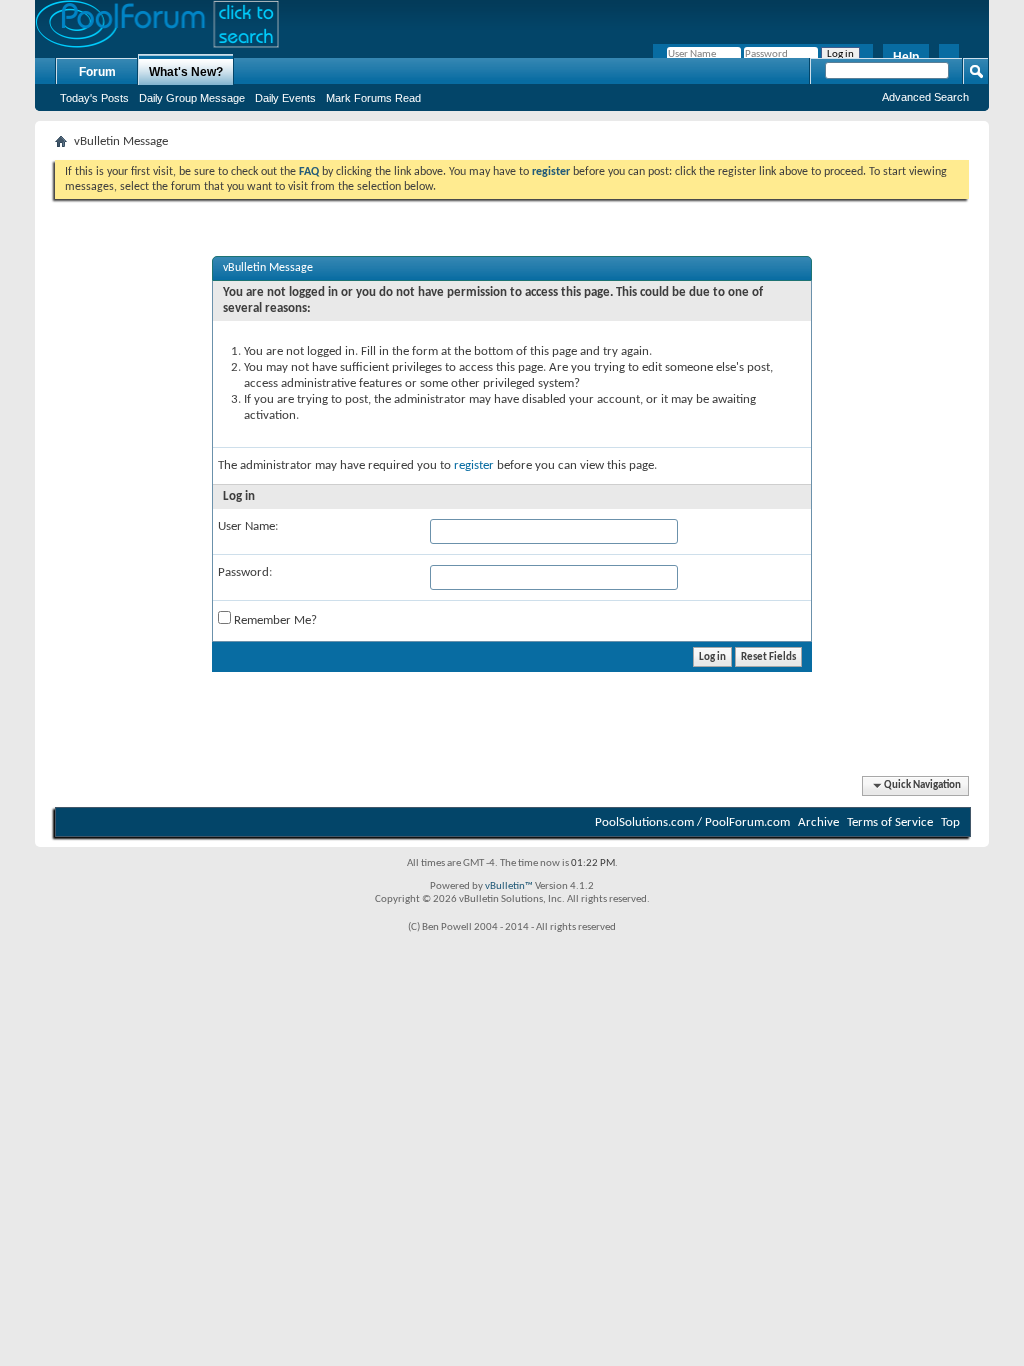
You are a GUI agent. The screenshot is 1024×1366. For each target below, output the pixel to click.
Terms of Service (890, 822)
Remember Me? (274, 620)
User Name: (248, 526)
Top (950, 822)
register (474, 465)
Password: (245, 572)
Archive (818, 822)
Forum (97, 72)
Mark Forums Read (373, 98)
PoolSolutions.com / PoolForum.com (692, 822)
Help (906, 57)
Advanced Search (925, 97)
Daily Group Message (192, 98)
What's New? (186, 72)
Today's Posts (94, 98)
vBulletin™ (509, 886)
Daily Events (285, 98)
